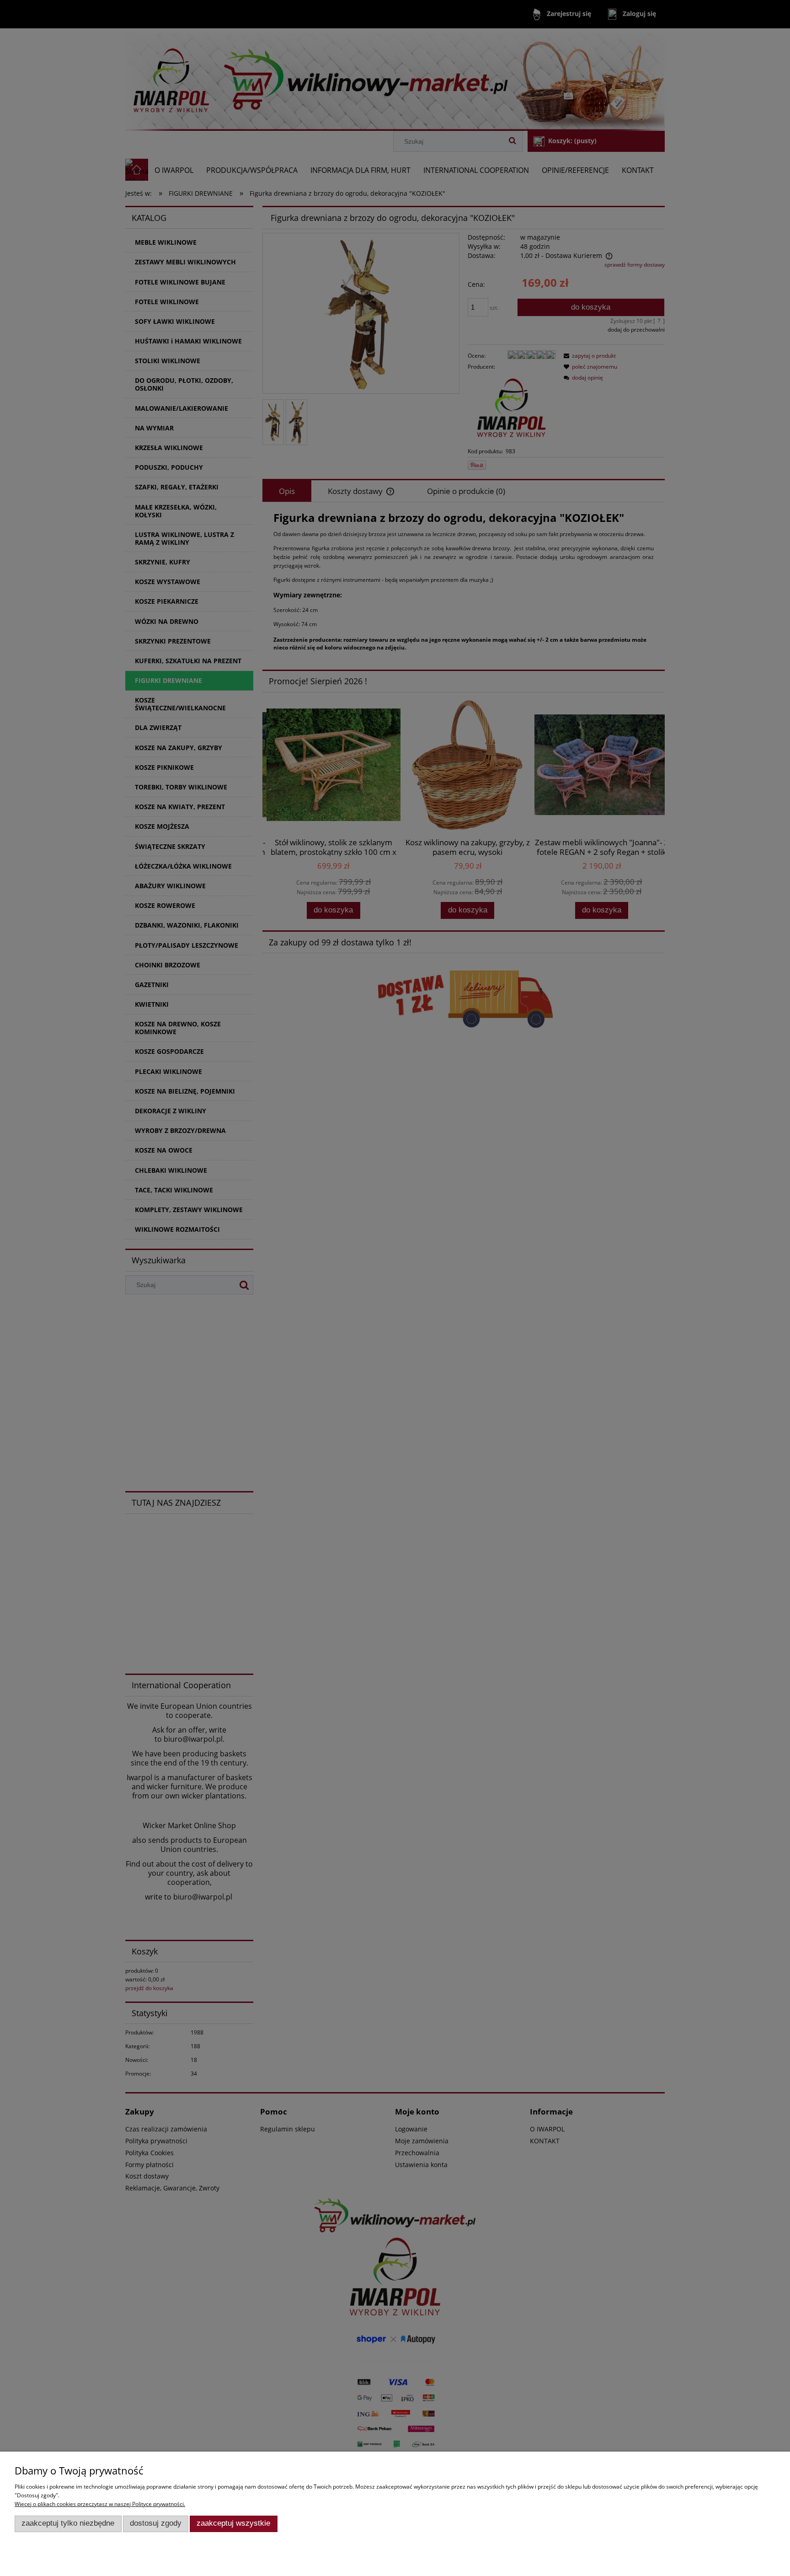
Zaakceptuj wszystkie (233, 2523)
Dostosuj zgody (156, 2523)
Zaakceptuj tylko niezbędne (68, 2523)
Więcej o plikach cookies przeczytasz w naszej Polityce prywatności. (100, 2504)
